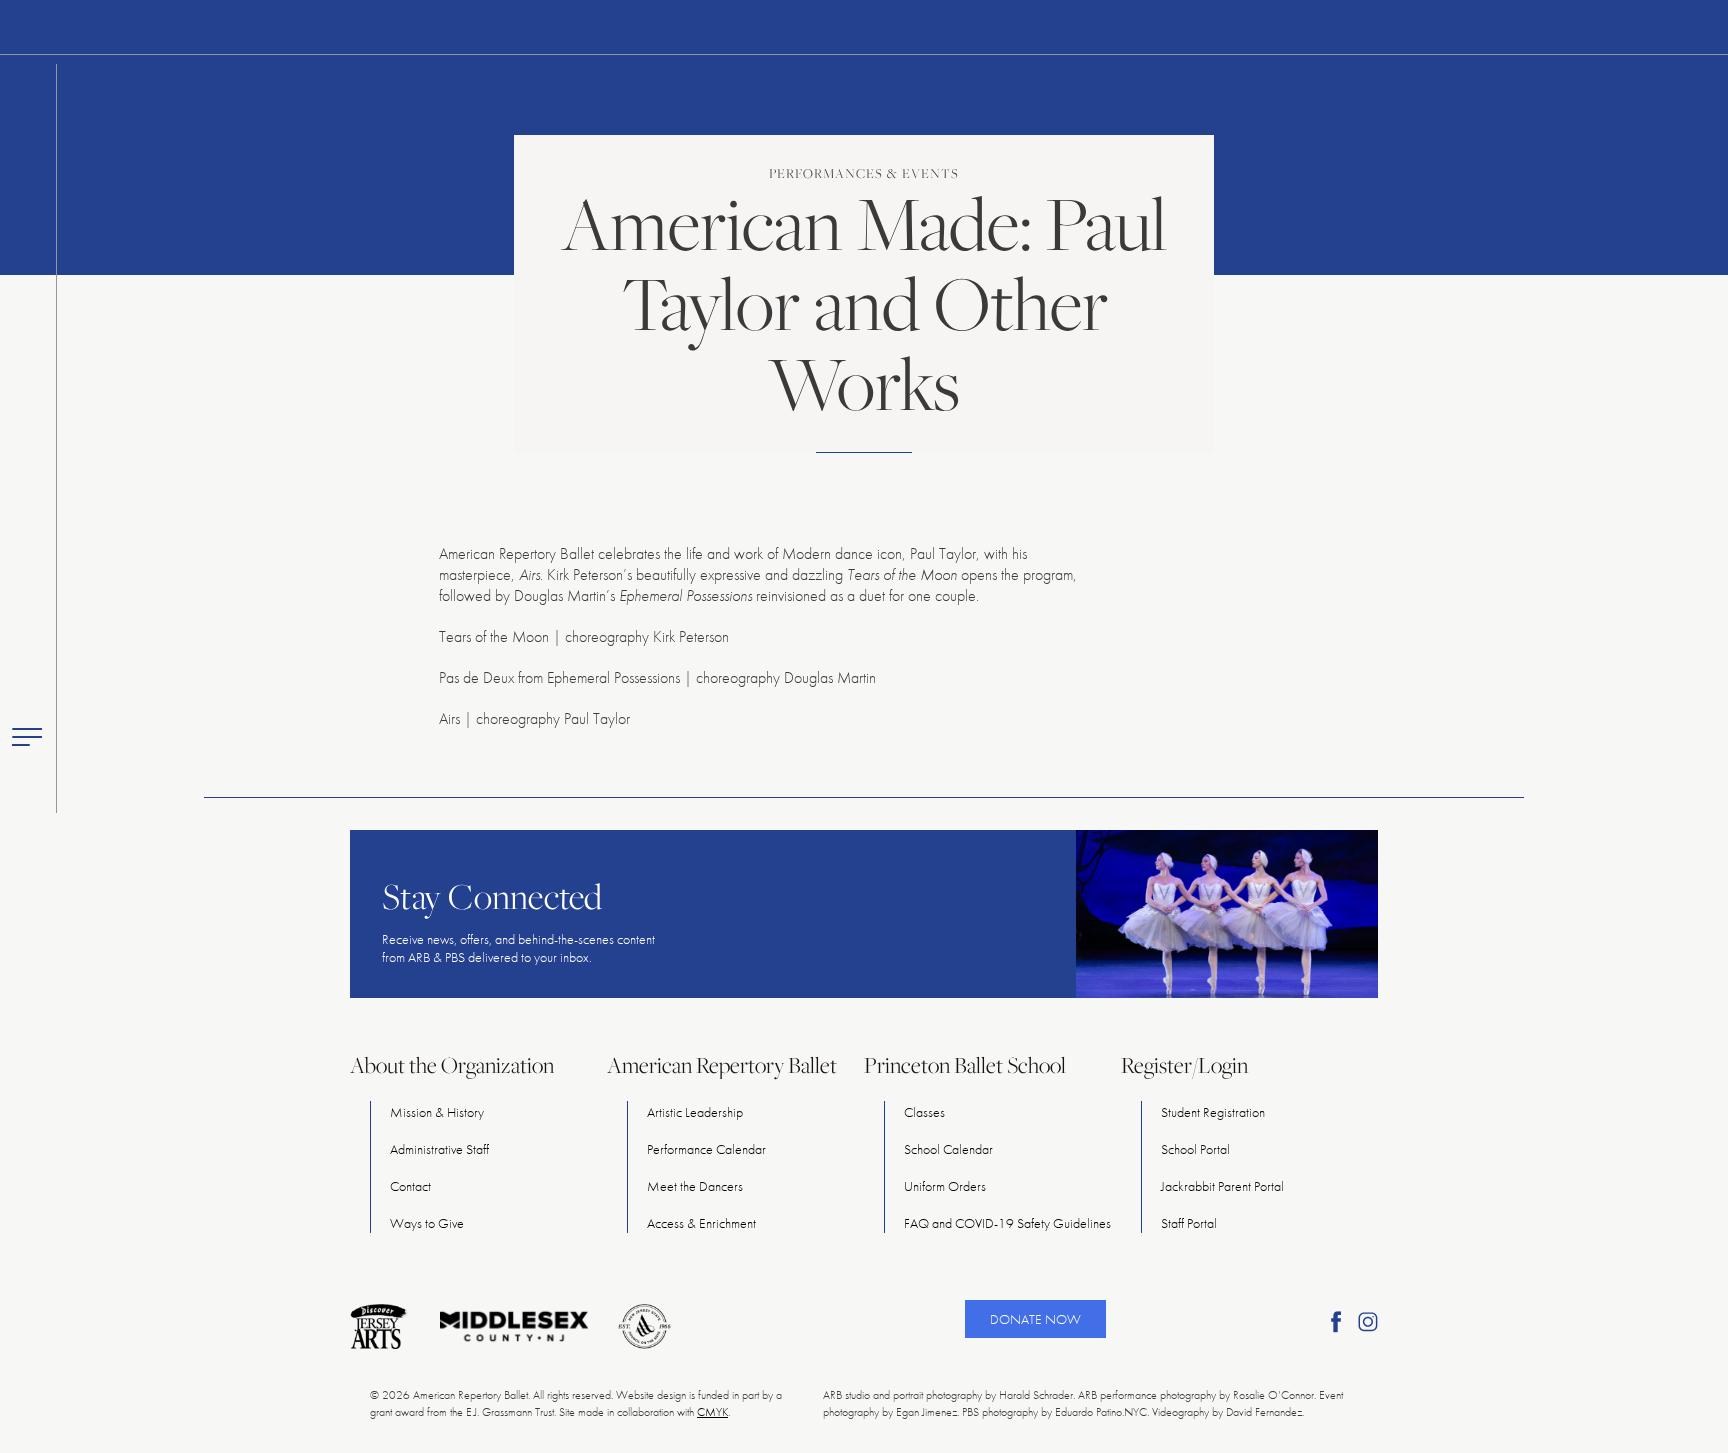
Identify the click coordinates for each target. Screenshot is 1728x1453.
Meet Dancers (695, 1186)
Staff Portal (1189, 1223)
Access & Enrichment (701, 1223)
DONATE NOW (1035, 1319)
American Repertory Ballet (722, 1065)
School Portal (1195, 1149)
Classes (924, 1112)
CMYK (712, 1412)
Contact (410, 1186)
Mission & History (437, 1112)
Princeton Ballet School (965, 1065)
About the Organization (452, 1065)
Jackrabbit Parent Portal (1222, 1186)
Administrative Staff (439, 1149)
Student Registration (1213, 1112)
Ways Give (427, 1223)
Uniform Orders (945, 1186)
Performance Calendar (706, 1149)
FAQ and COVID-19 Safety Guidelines (1007, 1223)
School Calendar (948, 1149)
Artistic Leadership (695, 1112)
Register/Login (1184, 1065)
